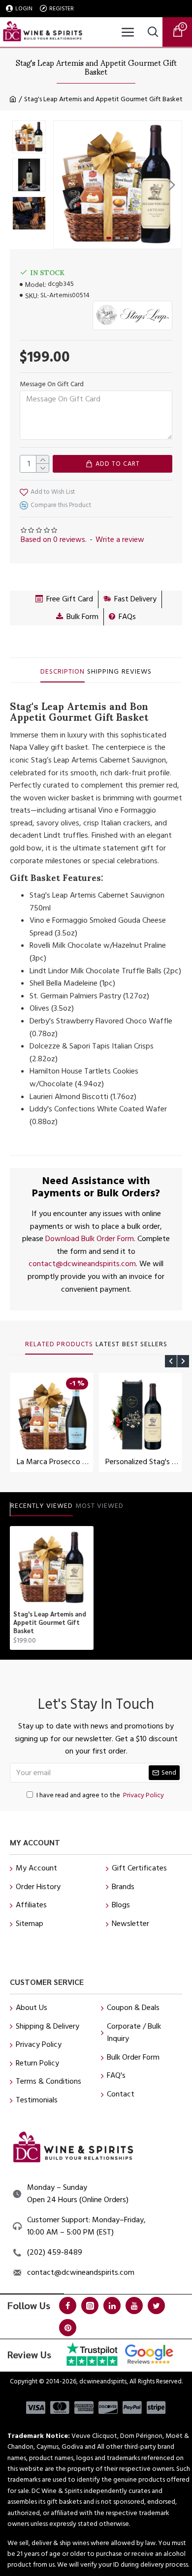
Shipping (103, 672)
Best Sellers (145, 1345)
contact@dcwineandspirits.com (82, 1264)
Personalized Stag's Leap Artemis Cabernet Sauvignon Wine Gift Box (142, 1462)
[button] (64, 185)
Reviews (137, 672)
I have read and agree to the (100, 1795)
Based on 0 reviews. (54, 539)
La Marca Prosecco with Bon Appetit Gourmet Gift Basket (54, 1462)
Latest (108, 1345)
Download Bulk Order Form (90, 1239)
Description (63, 672)
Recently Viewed (42, 1506)
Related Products (59, 1345)
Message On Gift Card (52, 384)
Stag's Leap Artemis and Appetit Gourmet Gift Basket (50, 1622)
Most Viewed (99, 1506)
